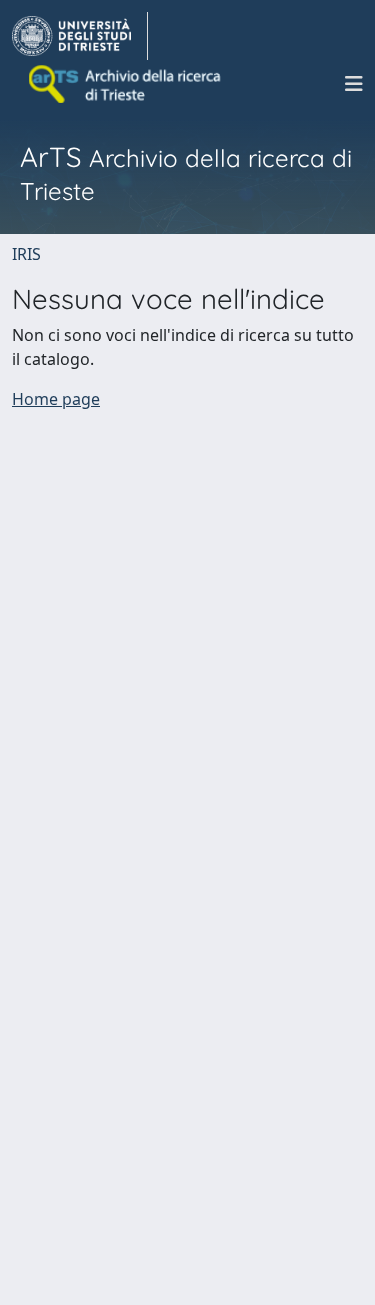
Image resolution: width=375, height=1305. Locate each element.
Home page (56, 399)
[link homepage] (80, 36)
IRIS (26, 254)
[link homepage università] (126, 84)
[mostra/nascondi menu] (354, 84)
